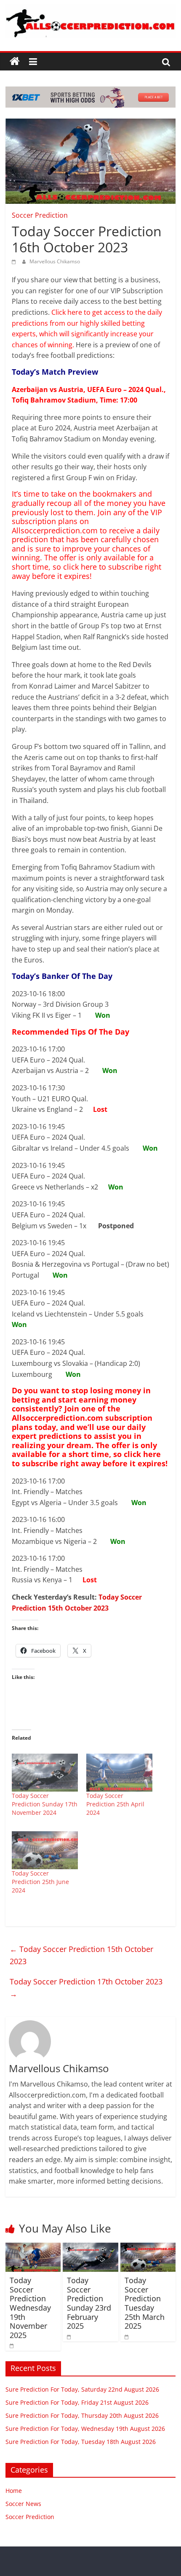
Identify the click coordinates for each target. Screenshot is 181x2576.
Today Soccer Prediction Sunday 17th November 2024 (45, 1804)
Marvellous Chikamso (55, 261)
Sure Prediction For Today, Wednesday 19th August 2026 (85, 2429)
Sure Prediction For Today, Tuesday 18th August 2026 (81, 2442)
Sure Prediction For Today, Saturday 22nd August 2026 (82, 2389)
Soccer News (23, 2504)
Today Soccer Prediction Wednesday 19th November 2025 (30, 2308)
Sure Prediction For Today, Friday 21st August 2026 (77, 2402)
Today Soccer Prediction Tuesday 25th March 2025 (145, 2303)
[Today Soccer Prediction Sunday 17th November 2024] (45, 1773)
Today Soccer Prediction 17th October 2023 (86, 1988)
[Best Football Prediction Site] (15, 62)
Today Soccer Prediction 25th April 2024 (115, 1804)
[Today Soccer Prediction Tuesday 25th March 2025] (148, 2248)
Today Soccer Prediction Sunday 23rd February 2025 (89, 2303)
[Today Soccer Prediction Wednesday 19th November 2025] (33, 2248)
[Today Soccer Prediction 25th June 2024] (45, 1850)
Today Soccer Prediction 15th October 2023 (81, 1955)
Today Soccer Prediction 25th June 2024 (40, 1882)
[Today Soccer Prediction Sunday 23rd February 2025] (90, 2248)
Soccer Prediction (40, 215)
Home (14, 2491)
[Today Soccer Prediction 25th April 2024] (119, 1773)
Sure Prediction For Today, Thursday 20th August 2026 (82, 2415)
